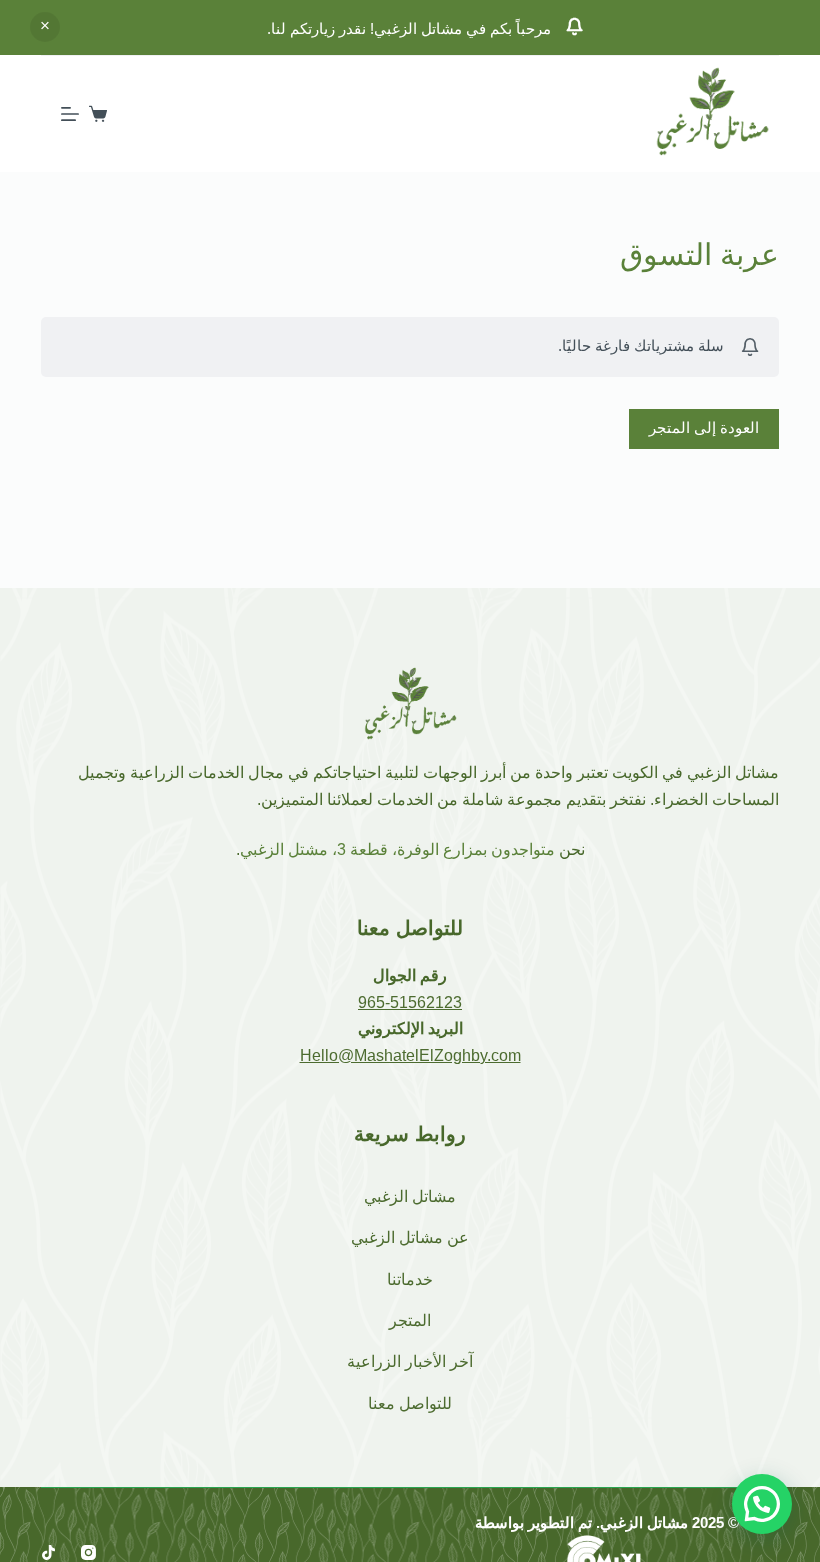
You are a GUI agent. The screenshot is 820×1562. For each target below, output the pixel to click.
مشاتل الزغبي (410, 1196)
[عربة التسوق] (98, 114)
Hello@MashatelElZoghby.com (410, 1055)
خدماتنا (410, 1279)
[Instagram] (88, 1552)
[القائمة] (70, 114)
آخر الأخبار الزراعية (410, 1361)
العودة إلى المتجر (704, 427)
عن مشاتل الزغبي (410, 1237)
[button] (762, 1504)
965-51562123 (410, 1002)
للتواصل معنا (410, 1403)
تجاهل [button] (45, 27)
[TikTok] (48, 1552)
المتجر (410, 1320)
